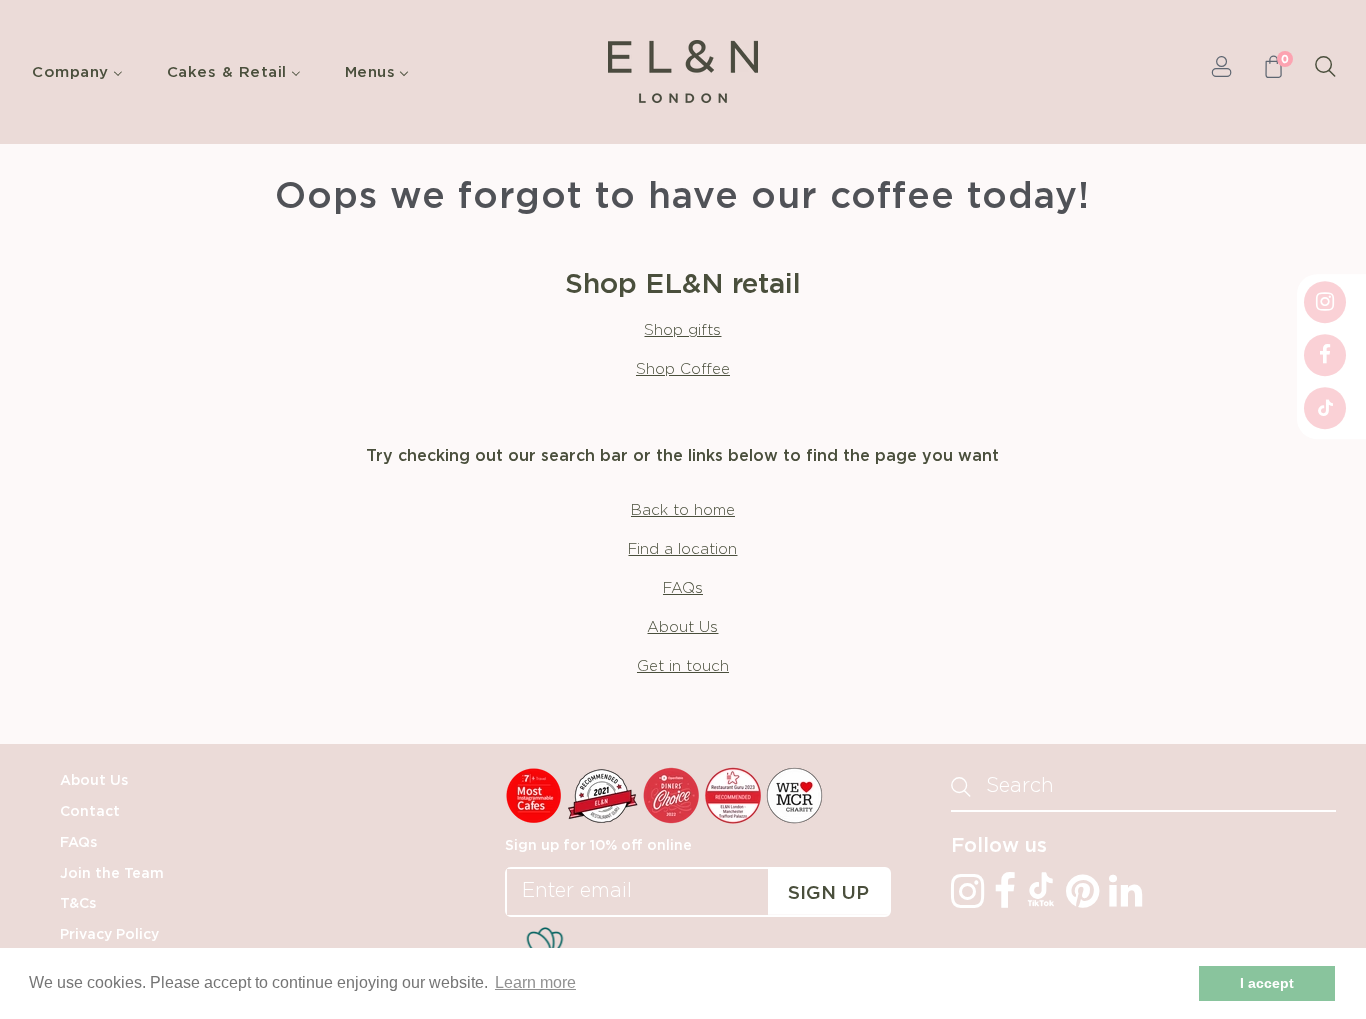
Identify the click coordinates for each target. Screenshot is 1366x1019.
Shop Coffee (683, 369)
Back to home (683, 510)
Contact (90, 812)
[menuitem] (82, 72)
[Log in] (1221, 72)
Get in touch (683, 666)
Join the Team (112, 874)
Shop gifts (682, 330)
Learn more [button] (535, 982)
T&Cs (78, 904)
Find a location (682, 549)
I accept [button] (1267, 983)
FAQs (683, 588)
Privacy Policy (109, 935)
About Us (682, 627)
